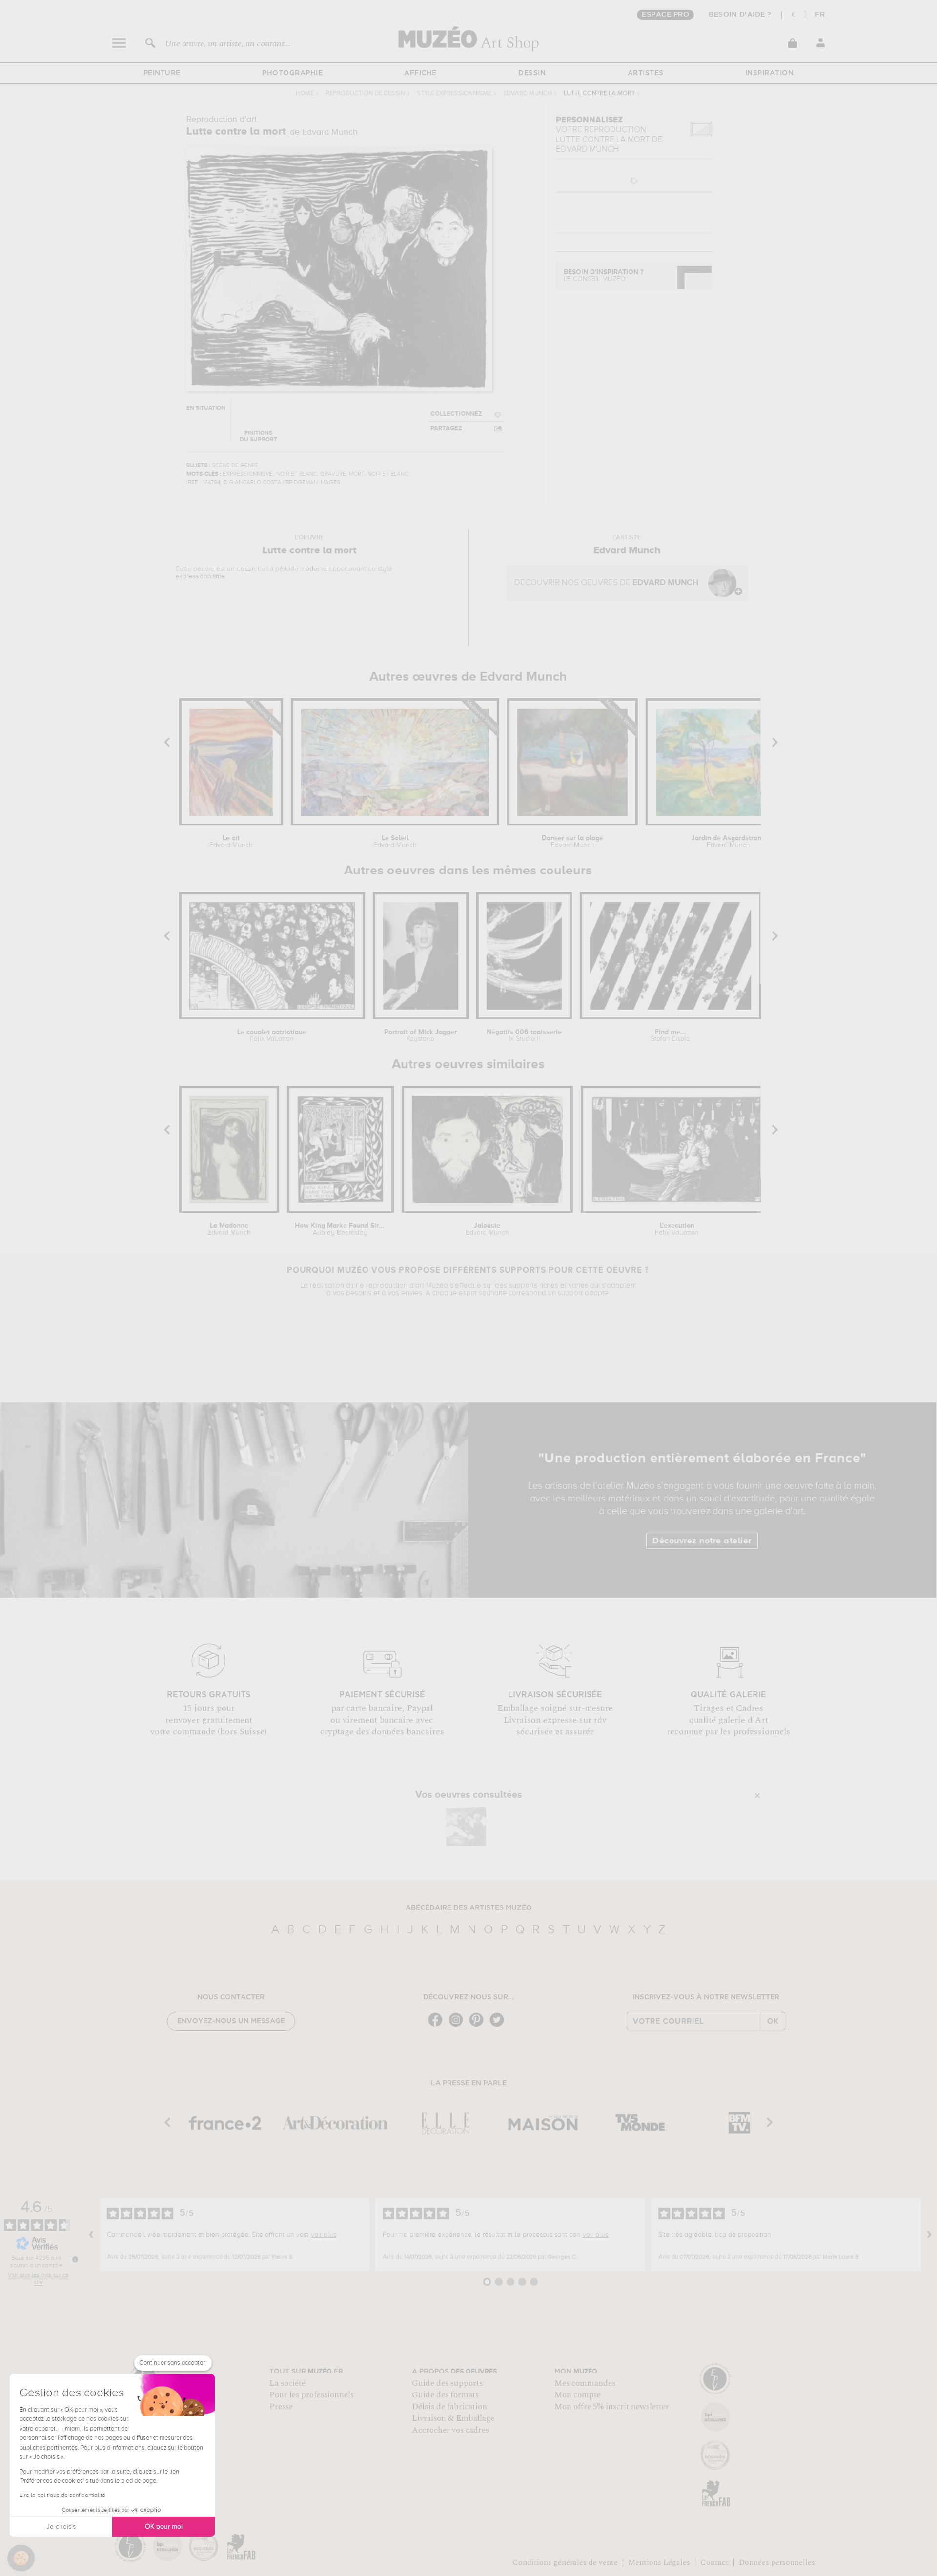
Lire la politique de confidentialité (62, 2495)
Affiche (420, 73)
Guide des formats (445, 2395)
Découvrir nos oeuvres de (606, 583)
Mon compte (578, 2395)
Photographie (292, 73)
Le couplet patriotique (272, 1035)
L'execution (677, 1229)
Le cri (231, 842)
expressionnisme (200, 576)
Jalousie (487, 1229)
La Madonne (229, 1229)
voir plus (324, 2235)
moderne (314, 569)
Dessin (532, 73)
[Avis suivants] (929, 2235)
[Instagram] (458, 2026)
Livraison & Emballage (453, 2418)
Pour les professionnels (312, 2395)
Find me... (670, 1035)
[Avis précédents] (91, 2235)
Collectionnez (456, 414)
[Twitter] (499, 2026)
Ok (773, 2021)
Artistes (646, 73)
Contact (714, 2562)
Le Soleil (395, 842)
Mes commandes (585, 2383)
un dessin (241, 569)
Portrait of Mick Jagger (420, 1035)
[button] (21, 2558)
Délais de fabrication (449, 2407)
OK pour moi (164, 2527)
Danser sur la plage (572, 842)
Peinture (162, 73)
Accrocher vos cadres (450, 2430)
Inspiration (770, 73)
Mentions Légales (659, 2562)
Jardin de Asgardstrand (728, 842)
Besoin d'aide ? (740, 15)
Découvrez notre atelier (702, 1541)
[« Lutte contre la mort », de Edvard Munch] (466, 1827)
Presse (281, 2407)
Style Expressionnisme (454, 93)
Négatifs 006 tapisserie (524, 1035)
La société (287, 2383)
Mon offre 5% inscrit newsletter (612, 2407)
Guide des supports (447, 2383)
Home (305, 93)
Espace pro (665, 15)
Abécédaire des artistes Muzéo (469, 1908)
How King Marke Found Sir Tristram (340, 1229)
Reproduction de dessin (365, 93)
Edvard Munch (528, 93)
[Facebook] (438, 2026)
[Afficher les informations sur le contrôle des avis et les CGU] (75, 2259)
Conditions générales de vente (565, 2562)
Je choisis (61, 2527)
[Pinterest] (479, 2026)
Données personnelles (777, 2562)
